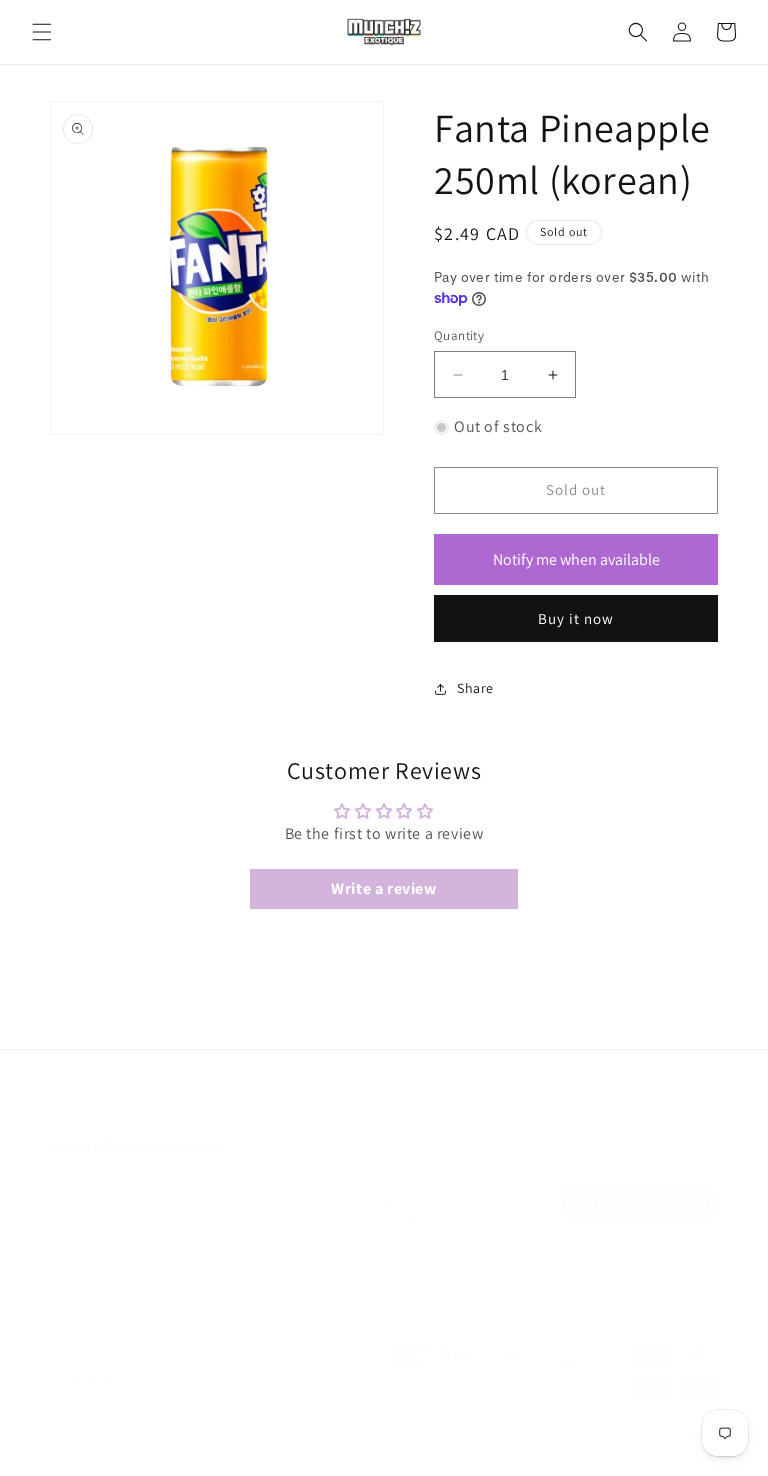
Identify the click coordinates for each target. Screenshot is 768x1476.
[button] (42, 32)
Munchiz (113, 1450)
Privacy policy (387, 1449)
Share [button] (475, 688)
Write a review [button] (383, 888)
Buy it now (576, 618)
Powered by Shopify (188, 1450)
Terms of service (486, 1449)
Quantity (459, 335)
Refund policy (295, 1449)
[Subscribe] (387, 1200)
